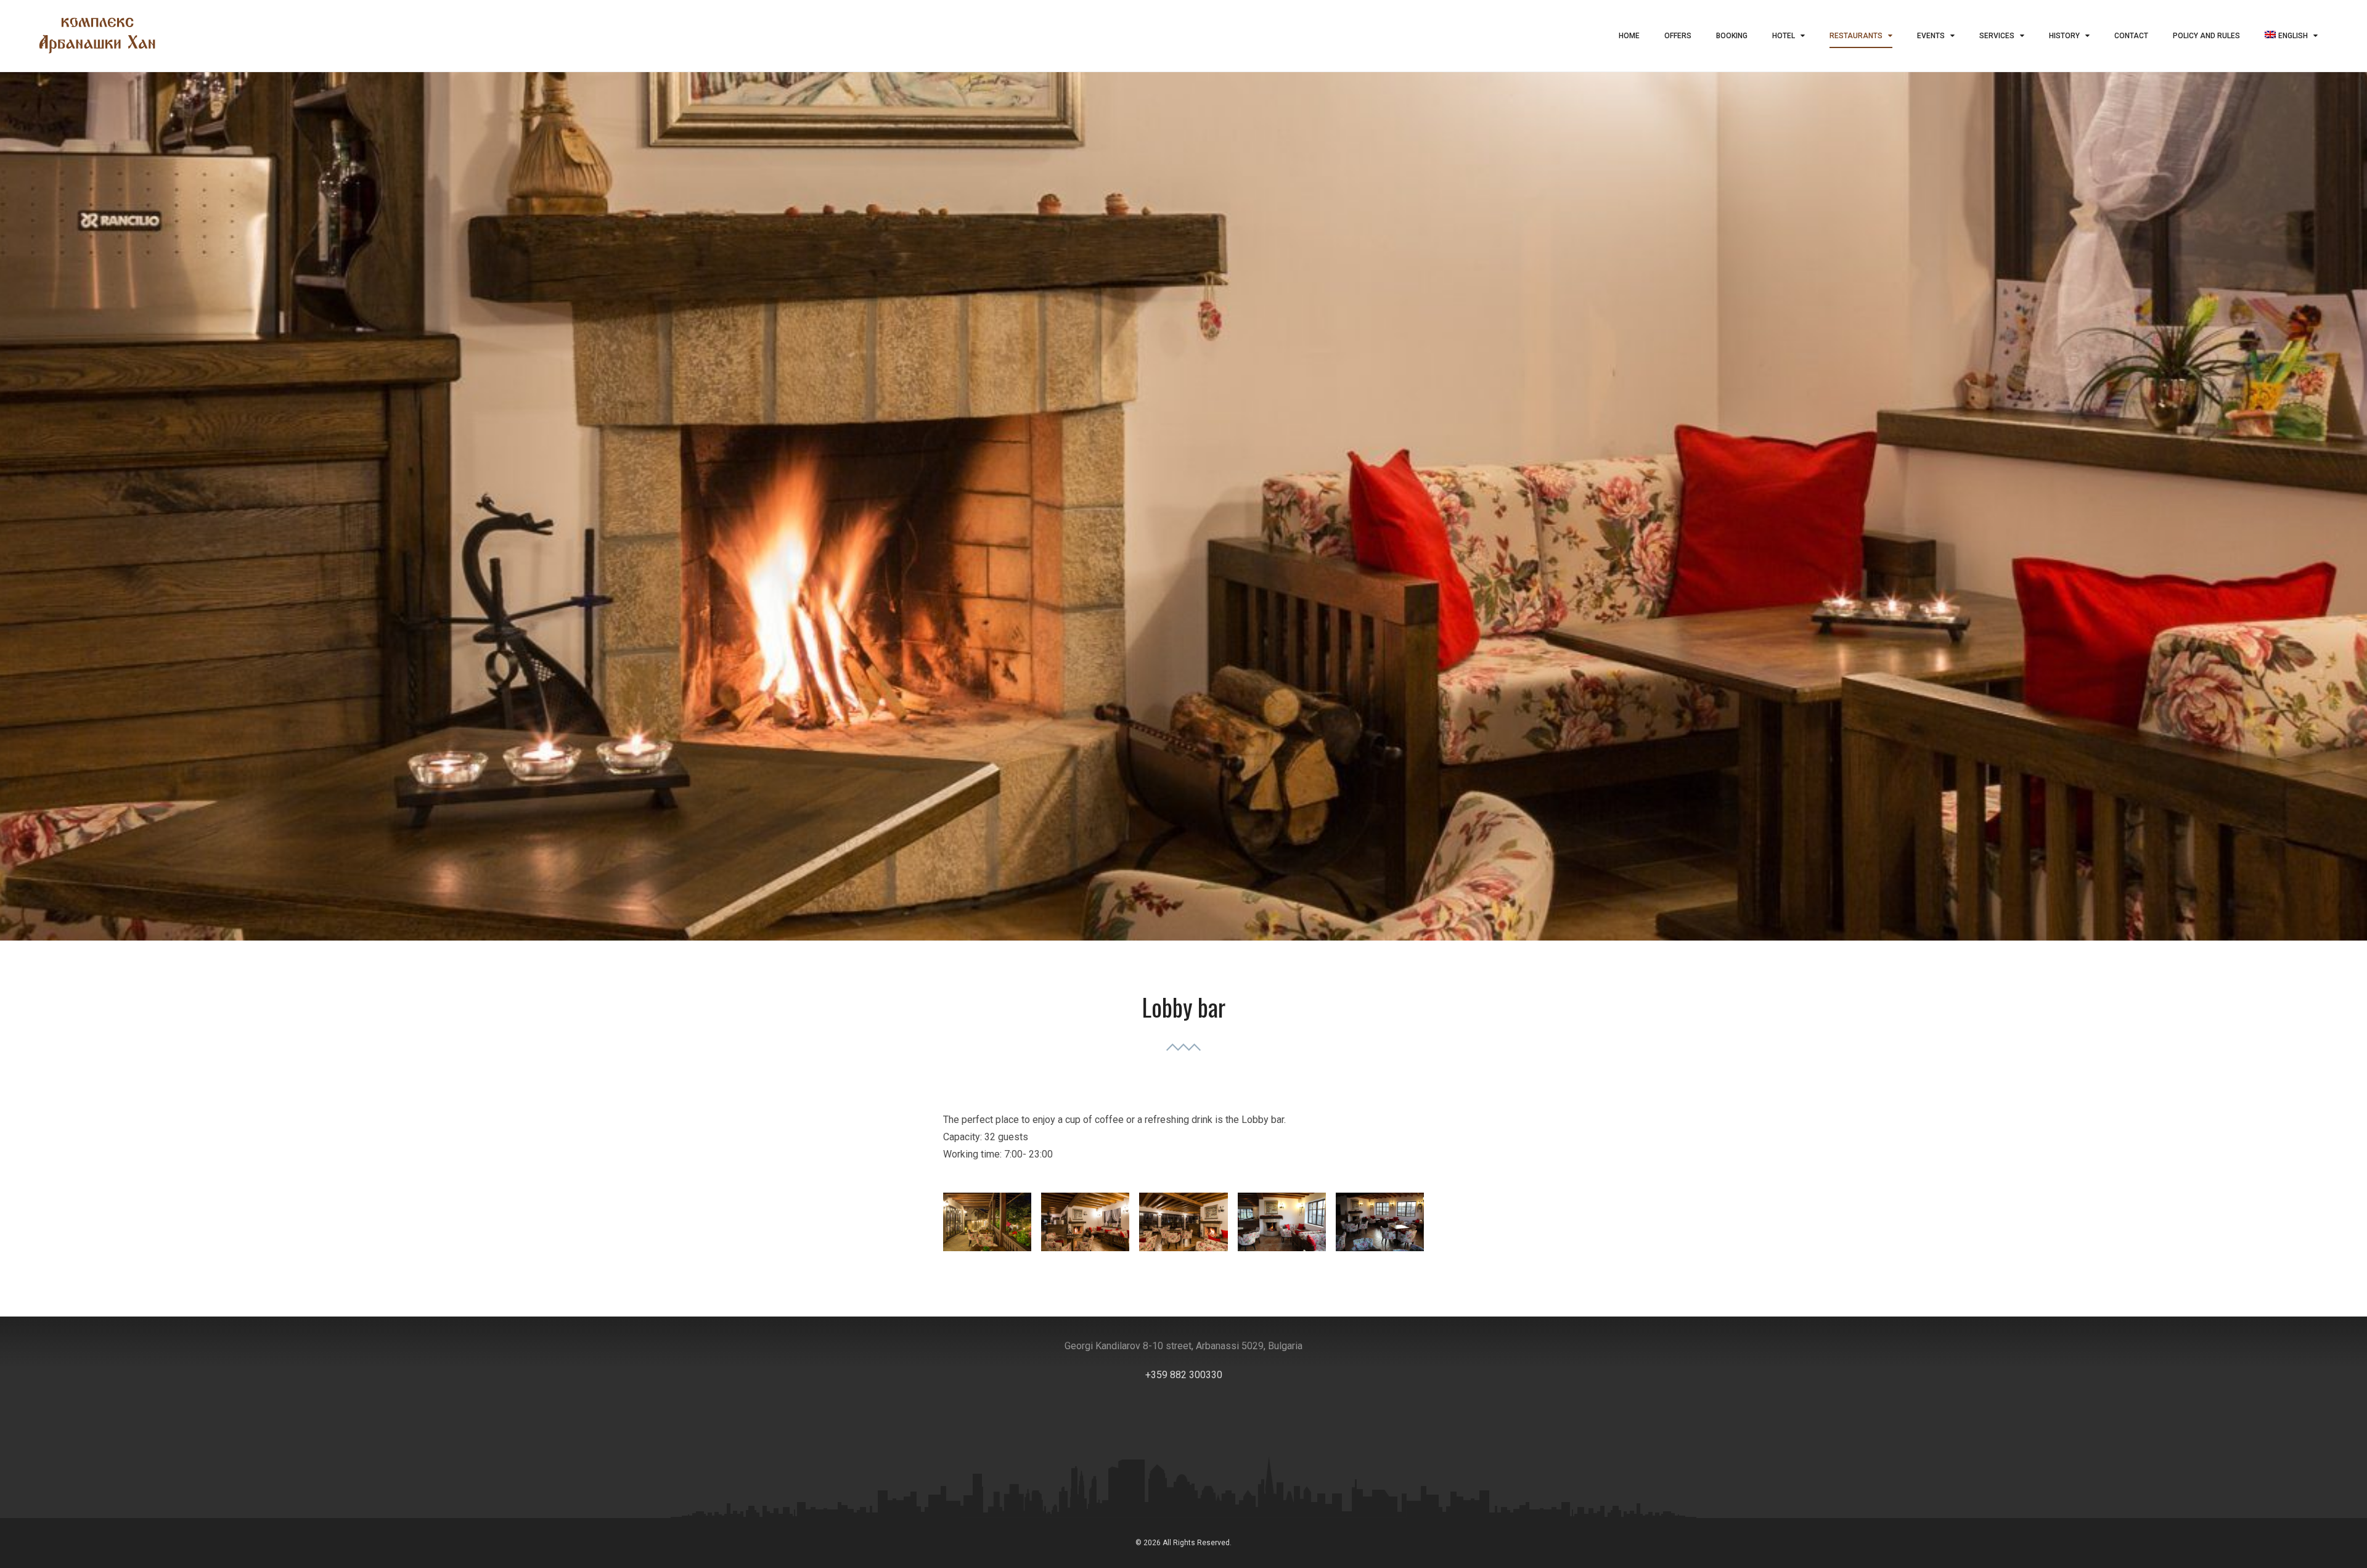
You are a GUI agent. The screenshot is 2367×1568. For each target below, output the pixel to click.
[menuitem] (2291, 36)
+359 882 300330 (1184, 1375)
